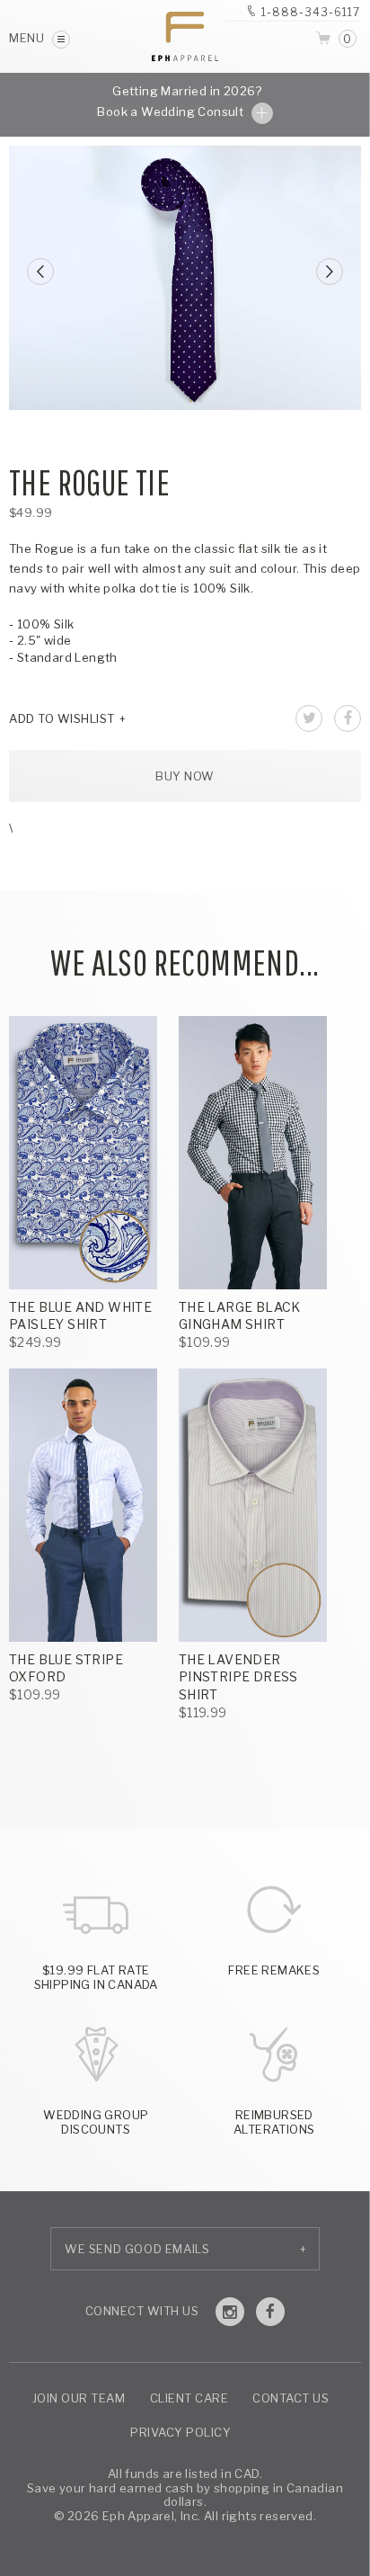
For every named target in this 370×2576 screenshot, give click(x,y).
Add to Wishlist (62, 718)
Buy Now (185, 776)
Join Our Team (79, 2398)
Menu (28, 38)
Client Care (189, 2398)
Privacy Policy (181, 2432)
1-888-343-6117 (311, 12)
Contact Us (291, 2398)
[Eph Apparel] (185, 36)
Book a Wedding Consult (172, 111)
